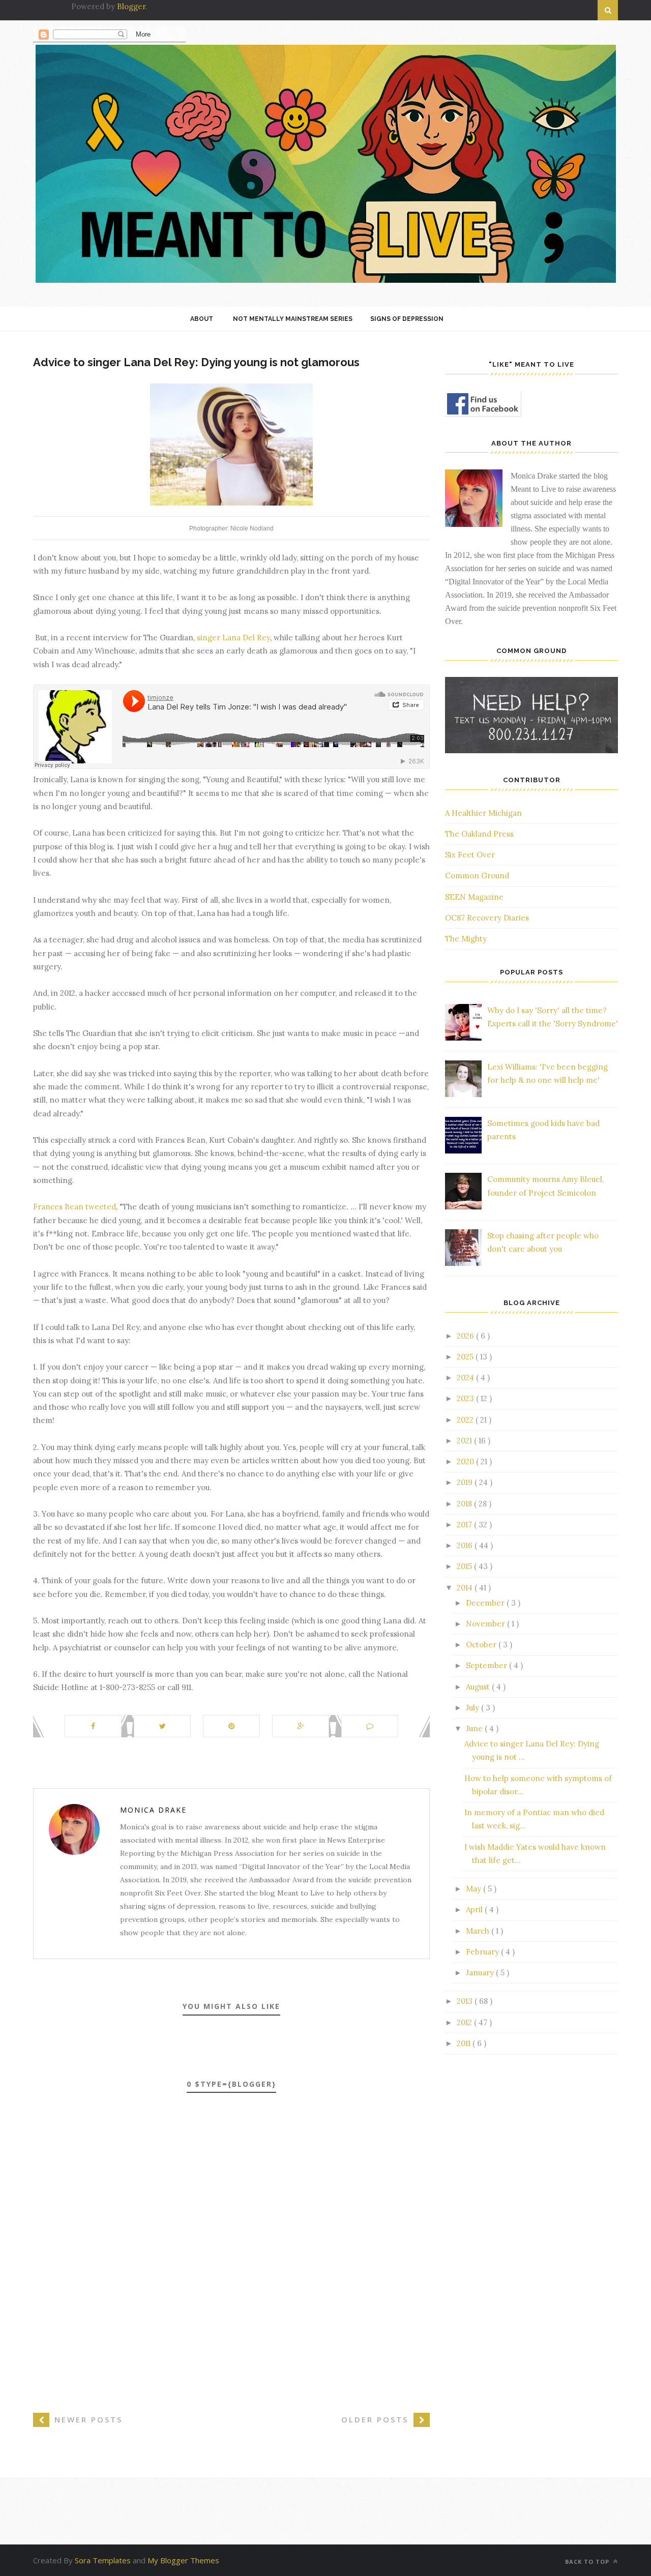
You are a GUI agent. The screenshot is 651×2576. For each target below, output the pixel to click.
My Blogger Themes (183, 2560)
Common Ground (477, 876)
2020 (466, 1461)
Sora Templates (103, 2560)
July (474, 1708)
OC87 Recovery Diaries (487, 918)
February (483, 1952)
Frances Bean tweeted (75, 1207)
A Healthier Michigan (483, 813)
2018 (465, 1504)
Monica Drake (153, 1810)
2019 (466, 1482)
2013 (466, 2001)
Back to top (588, 2562)
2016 (466, 1545)
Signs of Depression (407, 319)
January (481, 1973)
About (202, 319)
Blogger (131, 6)
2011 (465, 2043)
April (475, 1909)
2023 (466, 1398)
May (475, 1889)
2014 (466, 1588)
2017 (465, 1524)
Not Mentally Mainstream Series (293, 319)
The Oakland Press (479, 834)
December (486, 1603)
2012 (465, 2022)
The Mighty (466, 939)
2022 (466, 1420)
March (479, 1931)
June (475, 1728)
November (486, 1624)
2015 (465, 1566)
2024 (466, 1378)
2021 (465, 1441)
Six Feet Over (470, 855)
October (482, 1645)
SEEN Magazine (474, 897)
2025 (466, 1357)
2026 (466, 1336)
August (479, 1687)
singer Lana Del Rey (233, 638)
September (487, 1665)
